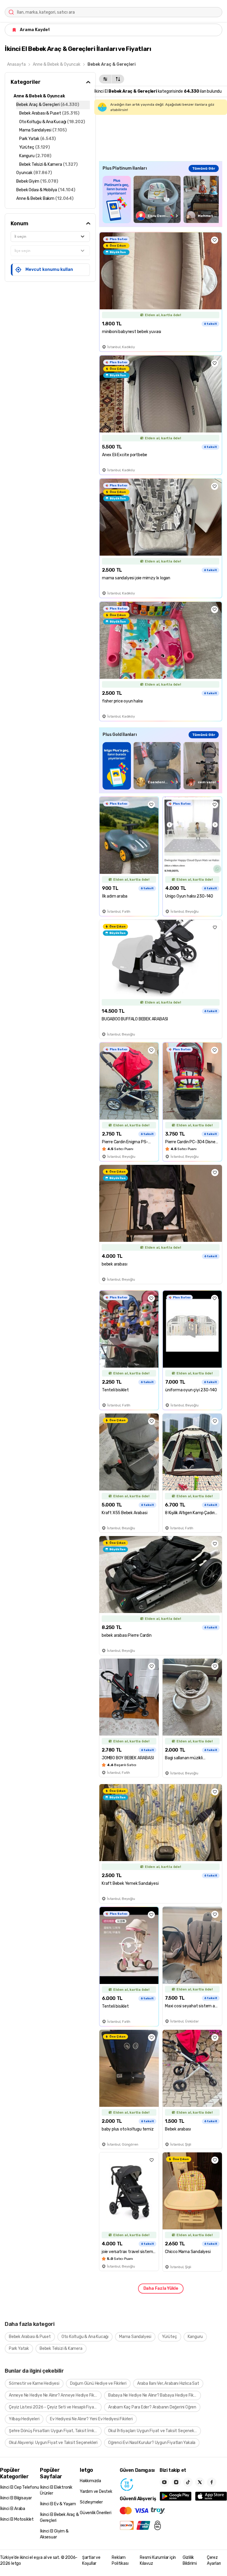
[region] (161, 199)
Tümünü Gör (204, 168)
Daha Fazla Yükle (161, 2288)
